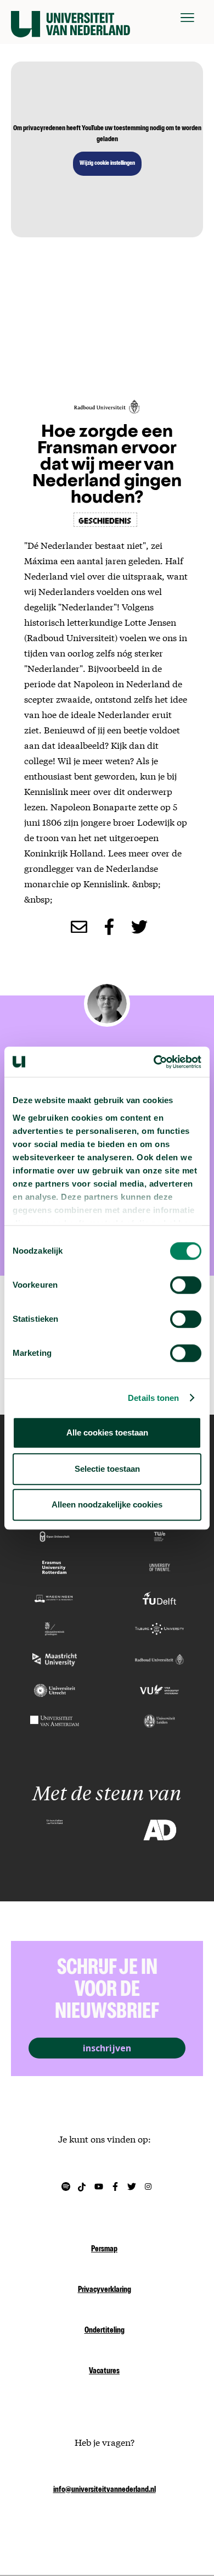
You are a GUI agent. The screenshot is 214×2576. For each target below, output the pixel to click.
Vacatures (104, 2372)
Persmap (104, 2250)
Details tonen (153, 1398)
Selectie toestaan (107, 1469)
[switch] (186, 1285)
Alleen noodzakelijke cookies (107, 1504)
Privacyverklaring (105, 2290)
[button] (187, 18)
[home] (71, 18)
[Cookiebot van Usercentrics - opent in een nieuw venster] (154, 1062)
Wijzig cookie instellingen (107, 164)
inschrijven (107, 2048)
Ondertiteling (105, 2331)
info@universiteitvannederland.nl (105, 2490)
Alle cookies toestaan (107, 1432)
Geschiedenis (105, 520)
